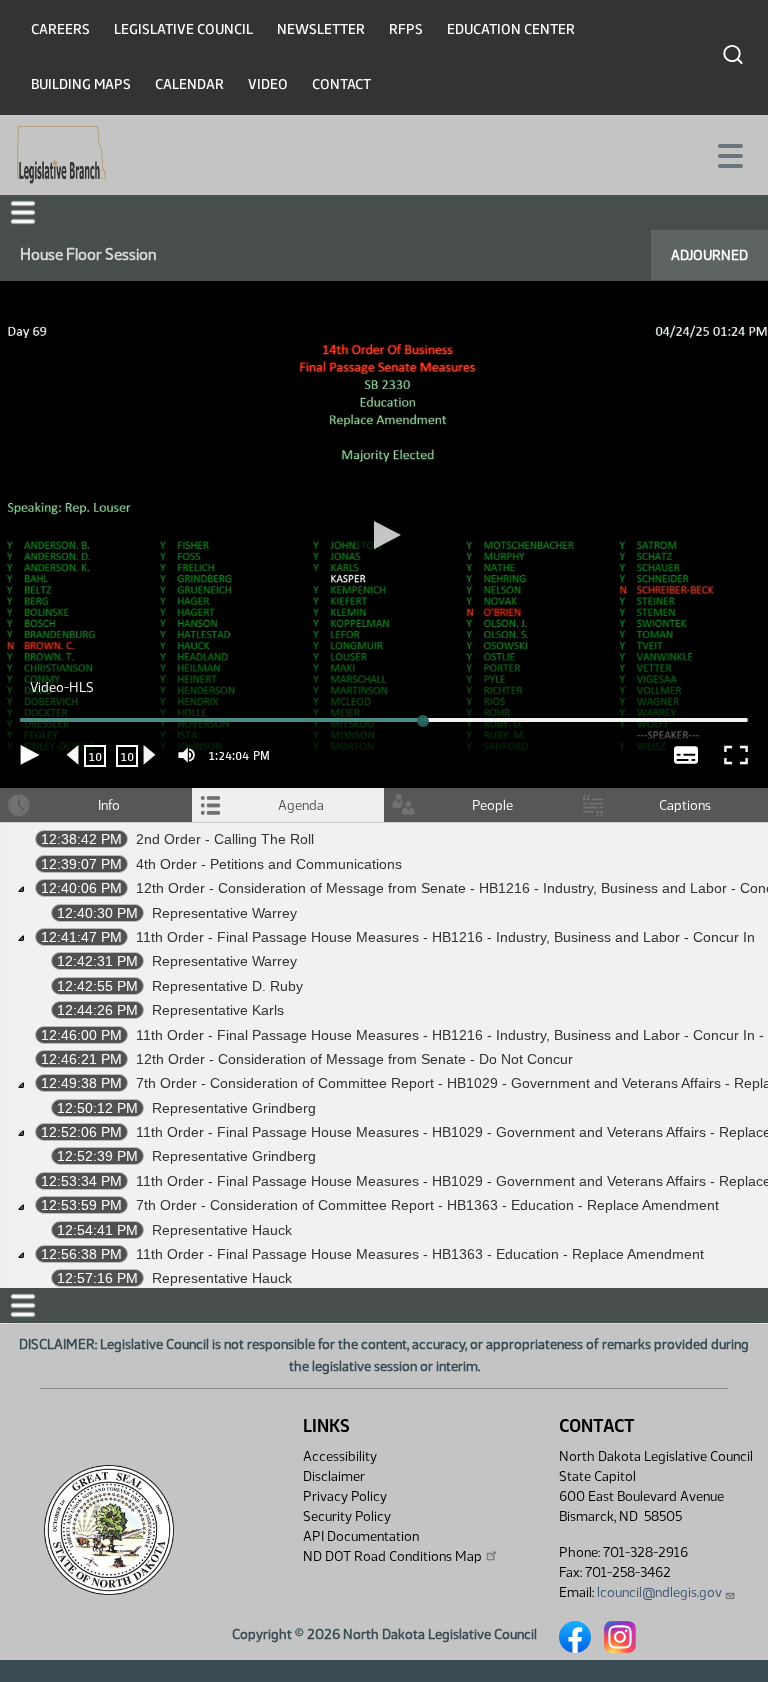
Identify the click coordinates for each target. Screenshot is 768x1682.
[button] (384, 841)
